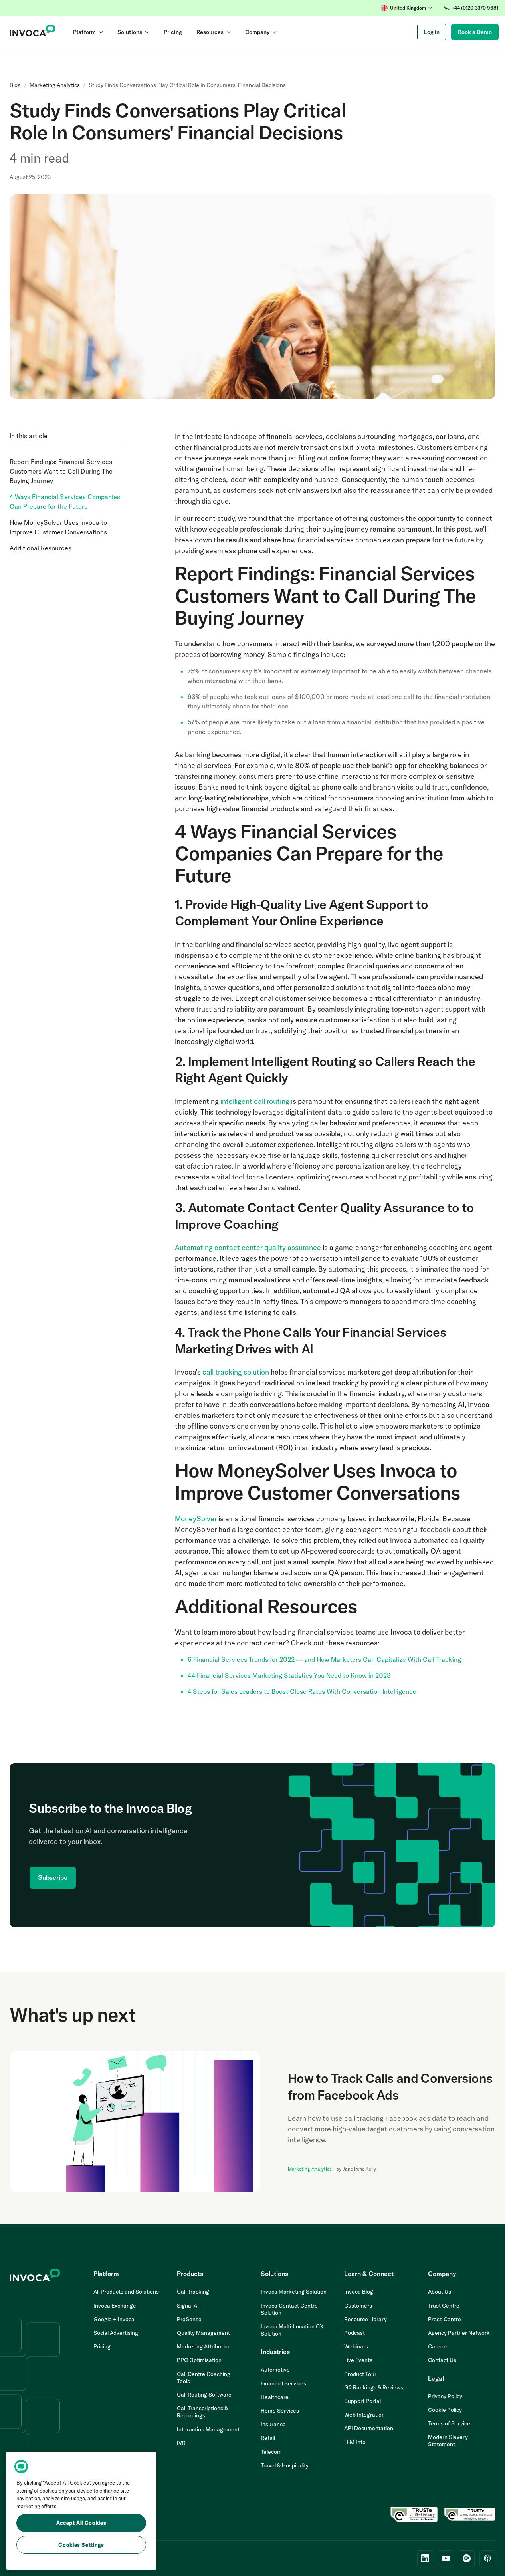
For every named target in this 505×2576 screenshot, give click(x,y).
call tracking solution (236, 1372)
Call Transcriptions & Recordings (202, 2412)
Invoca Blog (359, 2292)
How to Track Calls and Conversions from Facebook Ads (390, 2086)
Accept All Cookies (81, 2523)
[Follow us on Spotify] (467, 2558)
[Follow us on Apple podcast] (487, 2558)
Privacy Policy (445, 2396)
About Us (440, 2292)
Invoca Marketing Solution (294, 2292)
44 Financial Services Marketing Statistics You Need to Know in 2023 (289, 1675)
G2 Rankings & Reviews (374, 2387)
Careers (438, 2346)
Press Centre (445, 2319)
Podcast (354, 2333)
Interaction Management (208, 2429)
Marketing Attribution (204, 2346)
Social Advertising (116, 2333)
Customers (358, 2306)
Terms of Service (449, 2423)
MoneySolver (196, 1519)
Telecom (271, 2452)
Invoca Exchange (115, 2306)
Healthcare (275, 2397)
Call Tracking (193, 2292)
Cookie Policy (445, 2410)
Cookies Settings (81, 2545)
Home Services (280, 2411)
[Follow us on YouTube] (446, 2558)
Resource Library (365, 2319)
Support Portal (362, 2401)
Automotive (275, 2370)
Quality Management (203, 2333)
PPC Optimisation (199, 2360)
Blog (15, 85)
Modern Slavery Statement (448, 2441)
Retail (268, 2438)
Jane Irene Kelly (359, 2169)
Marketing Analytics (55, 85)
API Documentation (369, 2428)
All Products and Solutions (126, 2292)
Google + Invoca (114, 2319)
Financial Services (283, 2383)
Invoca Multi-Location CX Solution (292, 2330)
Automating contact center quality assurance (249, 1247)
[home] (33, 32)
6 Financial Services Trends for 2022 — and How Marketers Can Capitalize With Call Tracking (324, 1659)
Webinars (356, 2346)
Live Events (358, 2360)
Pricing (102, 2346)
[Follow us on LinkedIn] (425, 2558)
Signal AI (188, 2306)
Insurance (273, 2424)
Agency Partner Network (459, 2333)
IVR (181, 2443)
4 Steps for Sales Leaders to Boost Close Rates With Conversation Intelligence (302, 1691)
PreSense (189, 2319)
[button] (407, 8)
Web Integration (364, 2415)
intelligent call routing (255, 1101)
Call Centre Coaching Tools (204, 2378)
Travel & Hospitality (285, 2465)
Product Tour (360, 2374)
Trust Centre (444, 2306)
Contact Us (442, 2360)
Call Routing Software (204, 2395)
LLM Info (355, 2442)
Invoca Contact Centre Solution (289, 2309)
